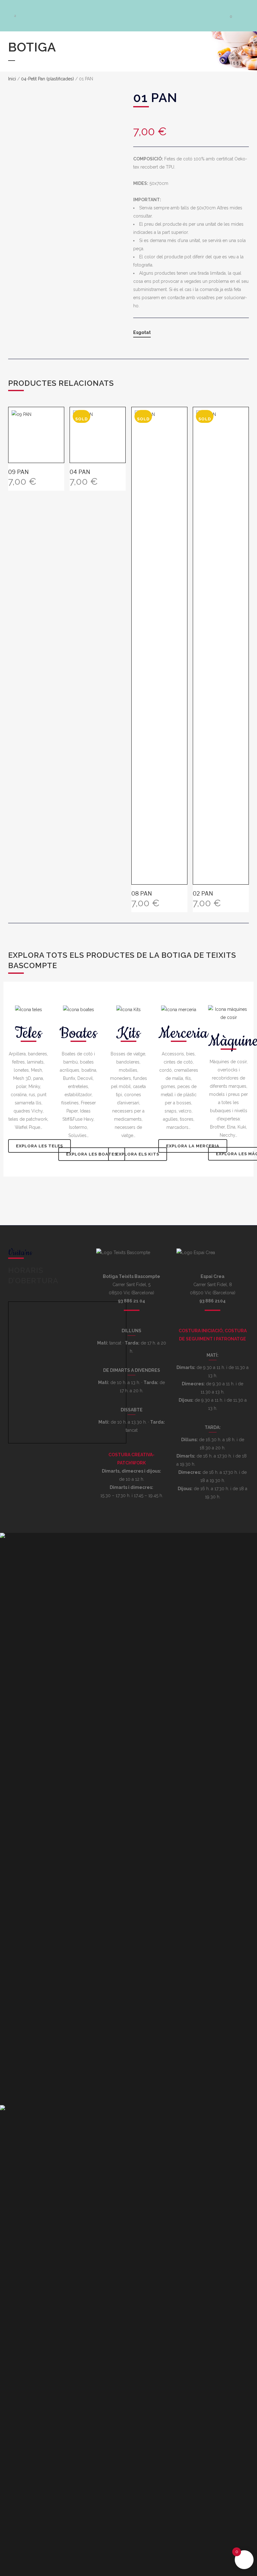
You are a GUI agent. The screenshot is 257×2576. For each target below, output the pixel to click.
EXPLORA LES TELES (39, 1146)
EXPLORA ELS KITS (138, 1154)
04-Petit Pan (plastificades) (47, 79)
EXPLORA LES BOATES (92, 1154)
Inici (12, 79)
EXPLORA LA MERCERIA (193, 1146)
